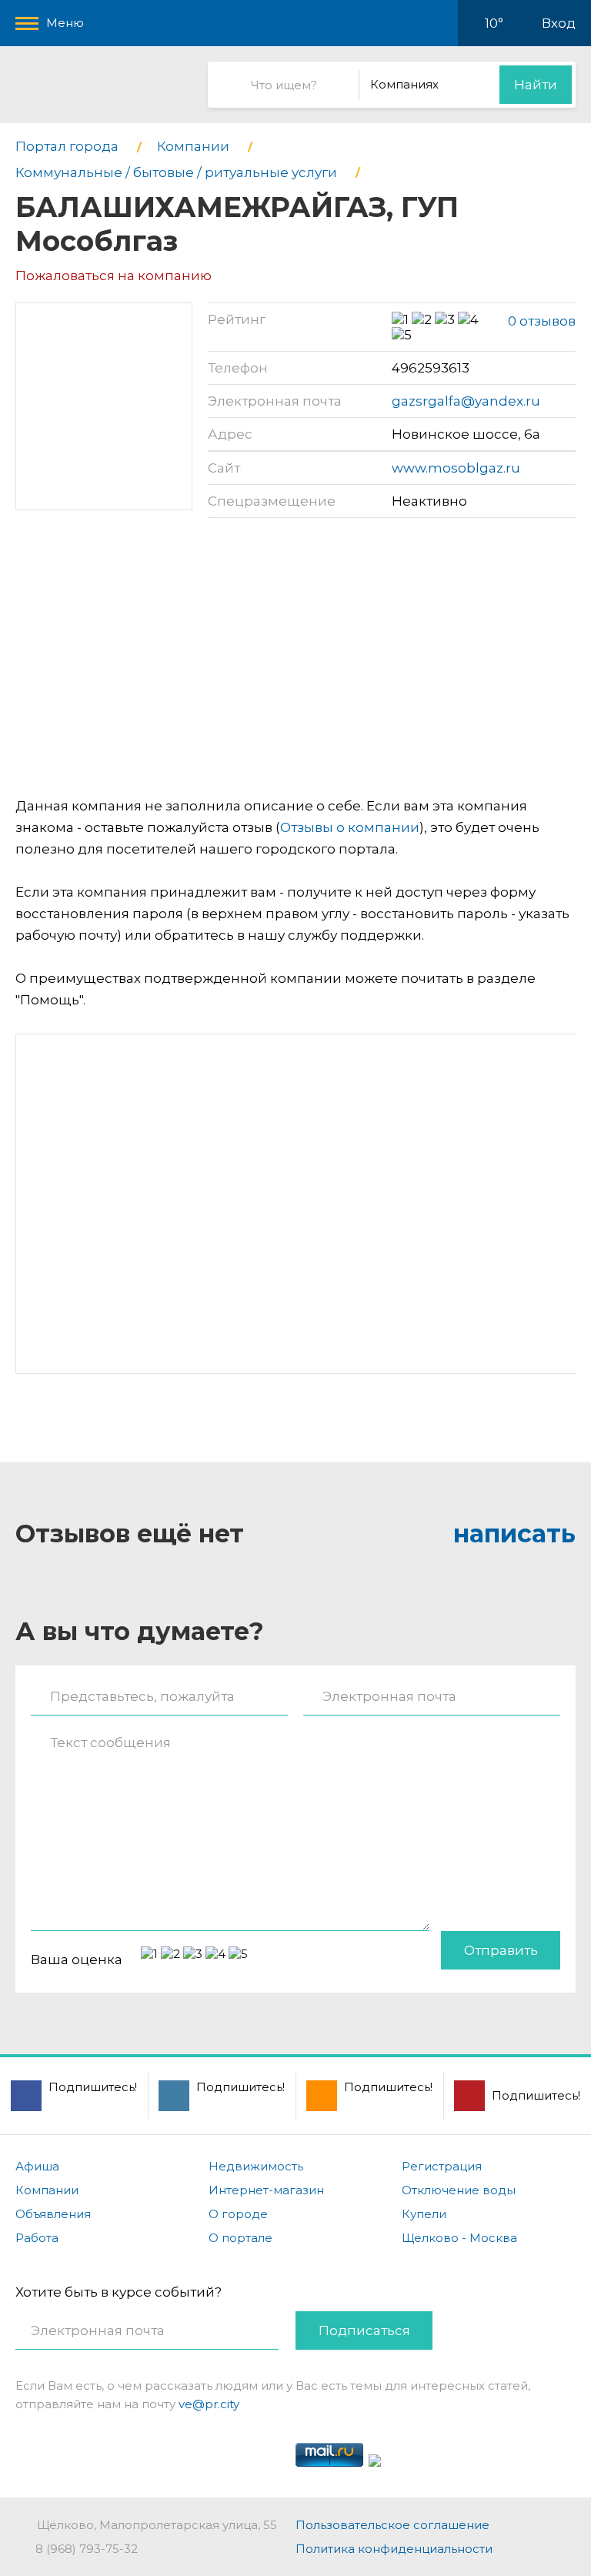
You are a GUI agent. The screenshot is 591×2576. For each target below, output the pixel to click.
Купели (424, 2214)
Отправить (501, 1950)
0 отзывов (542, 321)
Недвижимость (256, 2166)
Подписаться (364, 2330)
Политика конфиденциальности (394, 2549)
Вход (559, 23)
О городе (238, 2214)
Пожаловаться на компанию (114, 276)
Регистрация (442, 2166)
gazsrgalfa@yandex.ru (466, 401)
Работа (37, 2238)
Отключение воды (459, 2190)
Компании (47, 2190)
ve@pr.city (209, 2404)
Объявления (53, 2214)
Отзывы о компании (350, 827)
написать (514, 1534)
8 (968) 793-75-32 (87, 2549)
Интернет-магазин (266, 2190)
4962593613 (431, 368)
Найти (536, 85)
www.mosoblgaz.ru (456, 468)
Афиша (37, 2166)
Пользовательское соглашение (392, 2525)
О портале (240, 2238)
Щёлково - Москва (459, 2238)
